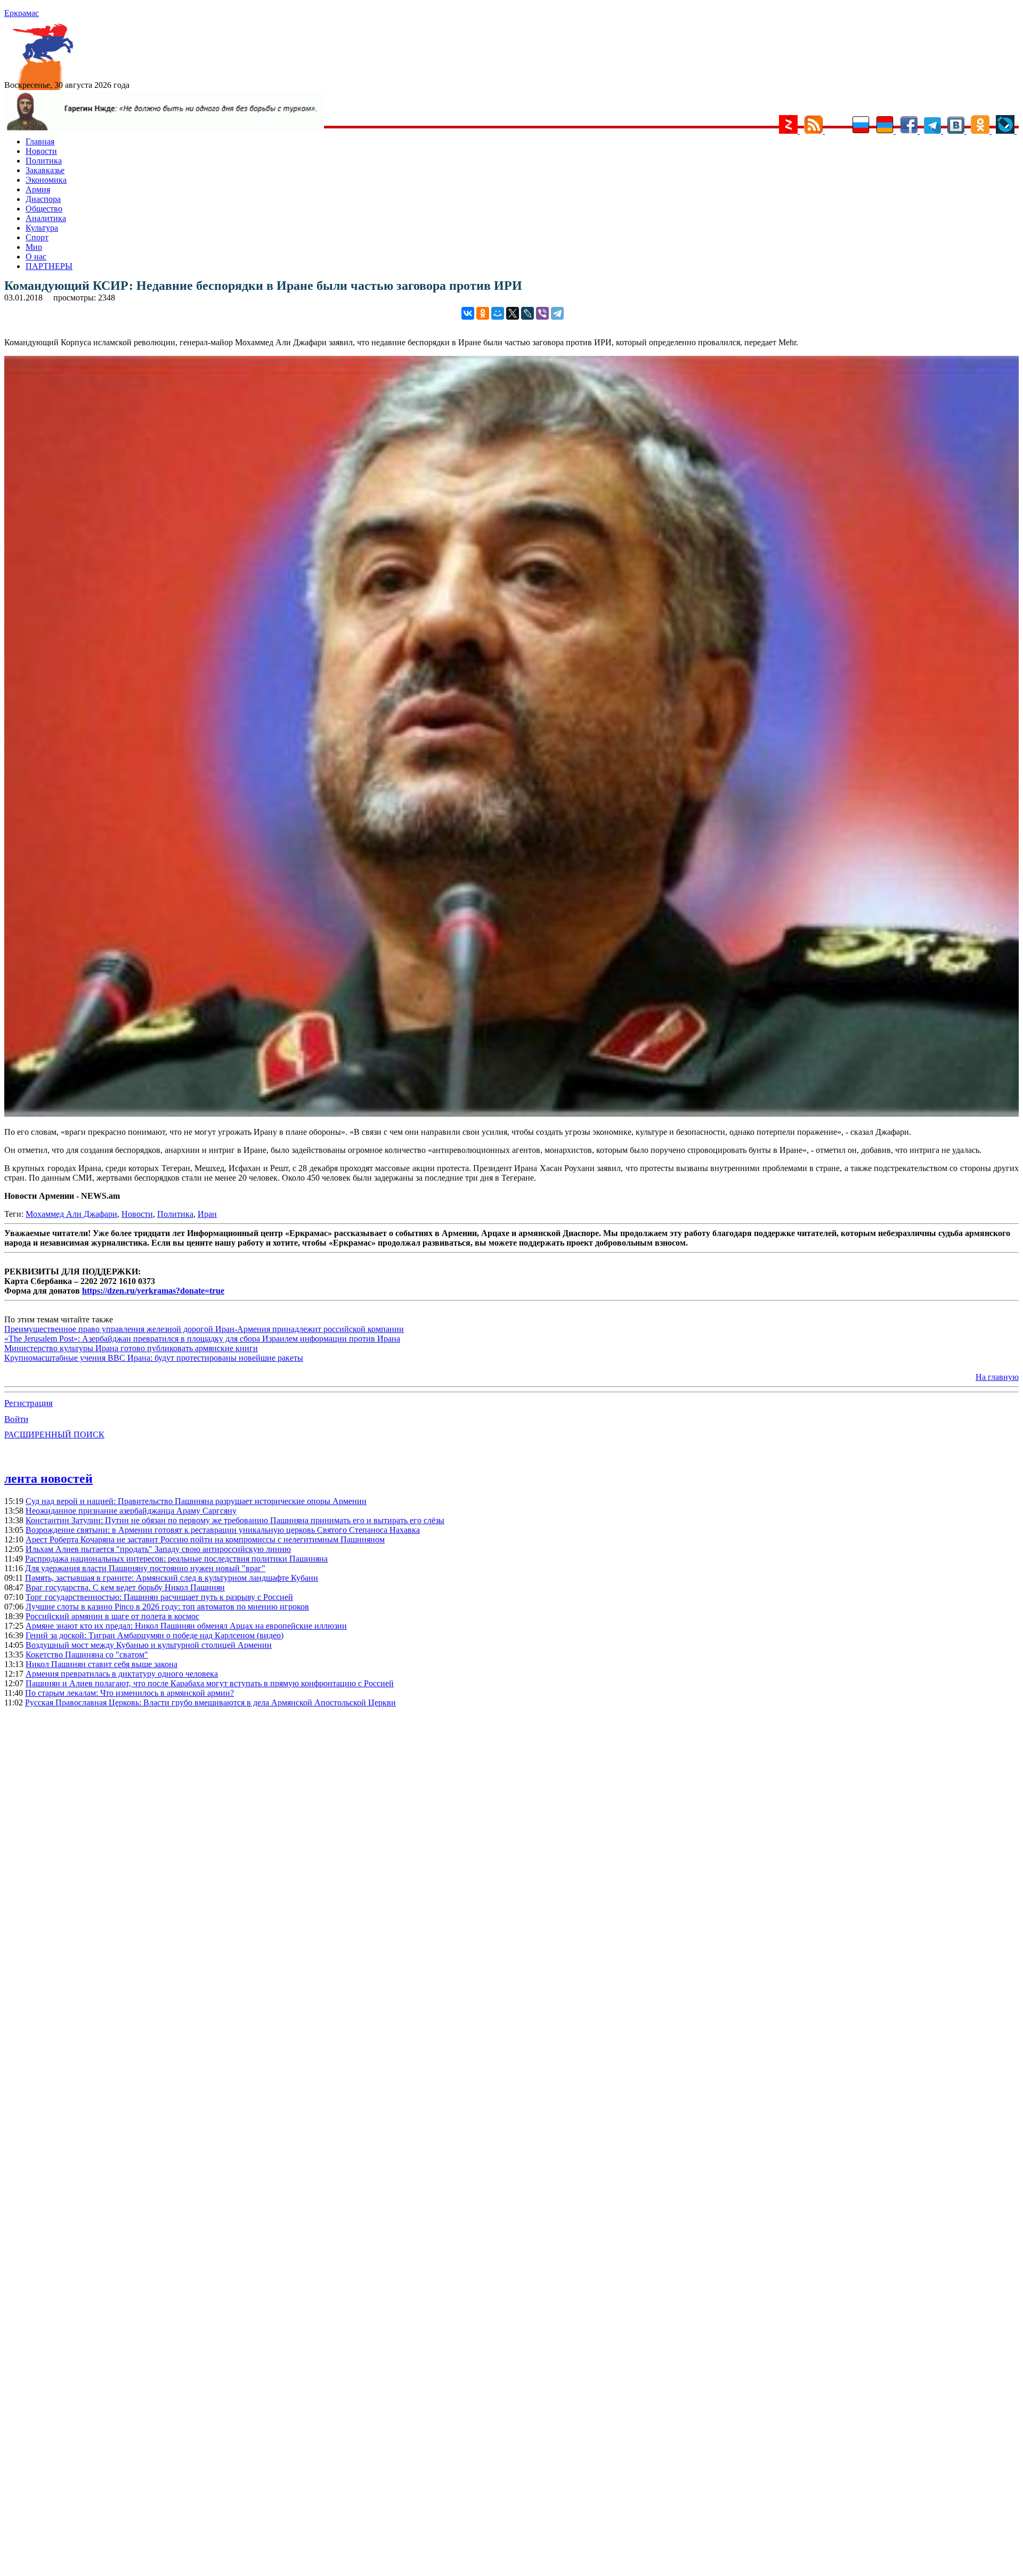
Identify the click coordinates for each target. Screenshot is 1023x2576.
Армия (38, 189)
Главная (40, 141)
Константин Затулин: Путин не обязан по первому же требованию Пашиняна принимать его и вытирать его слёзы (235, 1520)
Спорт (37, 237)
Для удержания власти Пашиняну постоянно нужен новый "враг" (145, 1568)
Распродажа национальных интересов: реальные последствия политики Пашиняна (176, 1559)
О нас (36, 257)
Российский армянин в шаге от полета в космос (112, 1616)
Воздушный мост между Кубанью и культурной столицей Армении (149, 1645)
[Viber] (542, 313)
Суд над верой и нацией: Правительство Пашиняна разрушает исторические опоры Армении (196, 1501)
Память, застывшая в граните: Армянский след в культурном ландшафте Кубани (172, 1578)
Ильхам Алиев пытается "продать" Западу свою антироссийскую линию (158, 1549)
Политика (44, 161)
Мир (34, 247)
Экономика (46, 180)
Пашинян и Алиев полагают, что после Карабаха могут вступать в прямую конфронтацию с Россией (210, 1683)
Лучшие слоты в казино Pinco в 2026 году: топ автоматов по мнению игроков (167, 1607)
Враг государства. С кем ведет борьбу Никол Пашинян (125, 1587)
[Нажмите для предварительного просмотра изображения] (511, 1114)
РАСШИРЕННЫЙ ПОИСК (54, 1435)
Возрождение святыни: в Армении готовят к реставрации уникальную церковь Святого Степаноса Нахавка (223, 1530)
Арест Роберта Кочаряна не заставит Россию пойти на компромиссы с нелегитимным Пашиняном (205, 1539)
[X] (513, 313)
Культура (42, 228)
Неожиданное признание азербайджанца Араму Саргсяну (131, 1511)
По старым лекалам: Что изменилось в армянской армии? (129, 1693)
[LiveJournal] (527, 313)
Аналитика (46, 218)
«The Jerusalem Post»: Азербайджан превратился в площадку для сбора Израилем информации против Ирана (202, 1339)
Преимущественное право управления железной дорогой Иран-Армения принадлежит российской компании (204, 1329)
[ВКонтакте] (468, 313)
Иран (207, 1214)
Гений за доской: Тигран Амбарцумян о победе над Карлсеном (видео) (155, 1635)
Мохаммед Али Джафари (71, 1214)
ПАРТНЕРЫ (49, 266)
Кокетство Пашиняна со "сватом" (87, 1655)
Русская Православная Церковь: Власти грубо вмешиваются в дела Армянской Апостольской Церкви (210, 1703)
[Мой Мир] (498, 313)
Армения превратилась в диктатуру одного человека (122, 1674)
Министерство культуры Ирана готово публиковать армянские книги (131, 1348)
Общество (44, 209)
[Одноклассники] (483, 313)
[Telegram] (557, 313)
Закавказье (45, 170)
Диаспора (43, 199)
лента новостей (48, 1478)
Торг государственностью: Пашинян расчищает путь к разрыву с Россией (159, 1597)
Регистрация (29, 1403)
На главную (997, 1377)
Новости (41, 151)
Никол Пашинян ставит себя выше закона (102, 1664)
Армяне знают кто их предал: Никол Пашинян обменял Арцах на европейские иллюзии (186, 1626)
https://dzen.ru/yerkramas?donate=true (153, 1291)
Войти (16, 1419)
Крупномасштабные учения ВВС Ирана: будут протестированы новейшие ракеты (154, 1358)
